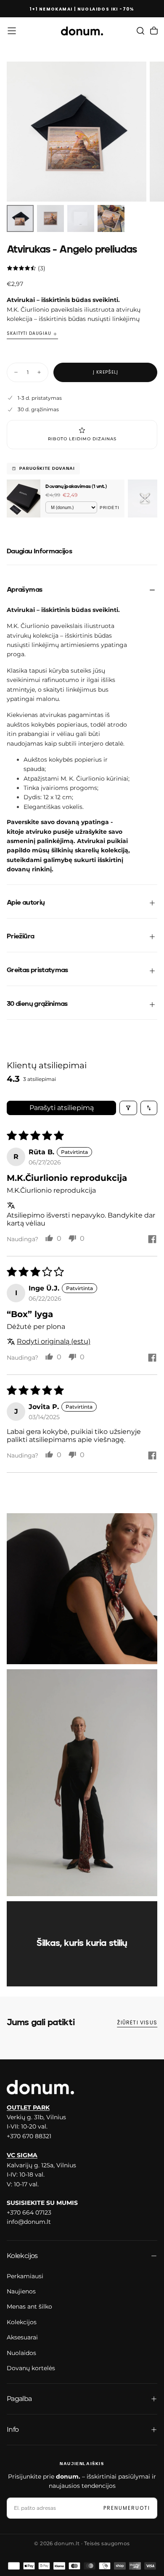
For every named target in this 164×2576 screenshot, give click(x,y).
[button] (12, 31)
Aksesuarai (22, 2337)
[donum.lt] (40, 2087)
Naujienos (21, 2291)
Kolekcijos (22, 2322)
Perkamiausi (25, 2276)
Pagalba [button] (19, 2399)
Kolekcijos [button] (22, 2256)
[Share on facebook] (152, 1240)
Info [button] (13, 2429)
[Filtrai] (128, 1108)
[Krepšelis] (154, 31)
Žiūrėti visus (137, 2022)
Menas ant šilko (29, 2307)
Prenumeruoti (127, 2508)
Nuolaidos (21, 2353)
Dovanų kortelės (31, 2368)
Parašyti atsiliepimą (62, 1108)
